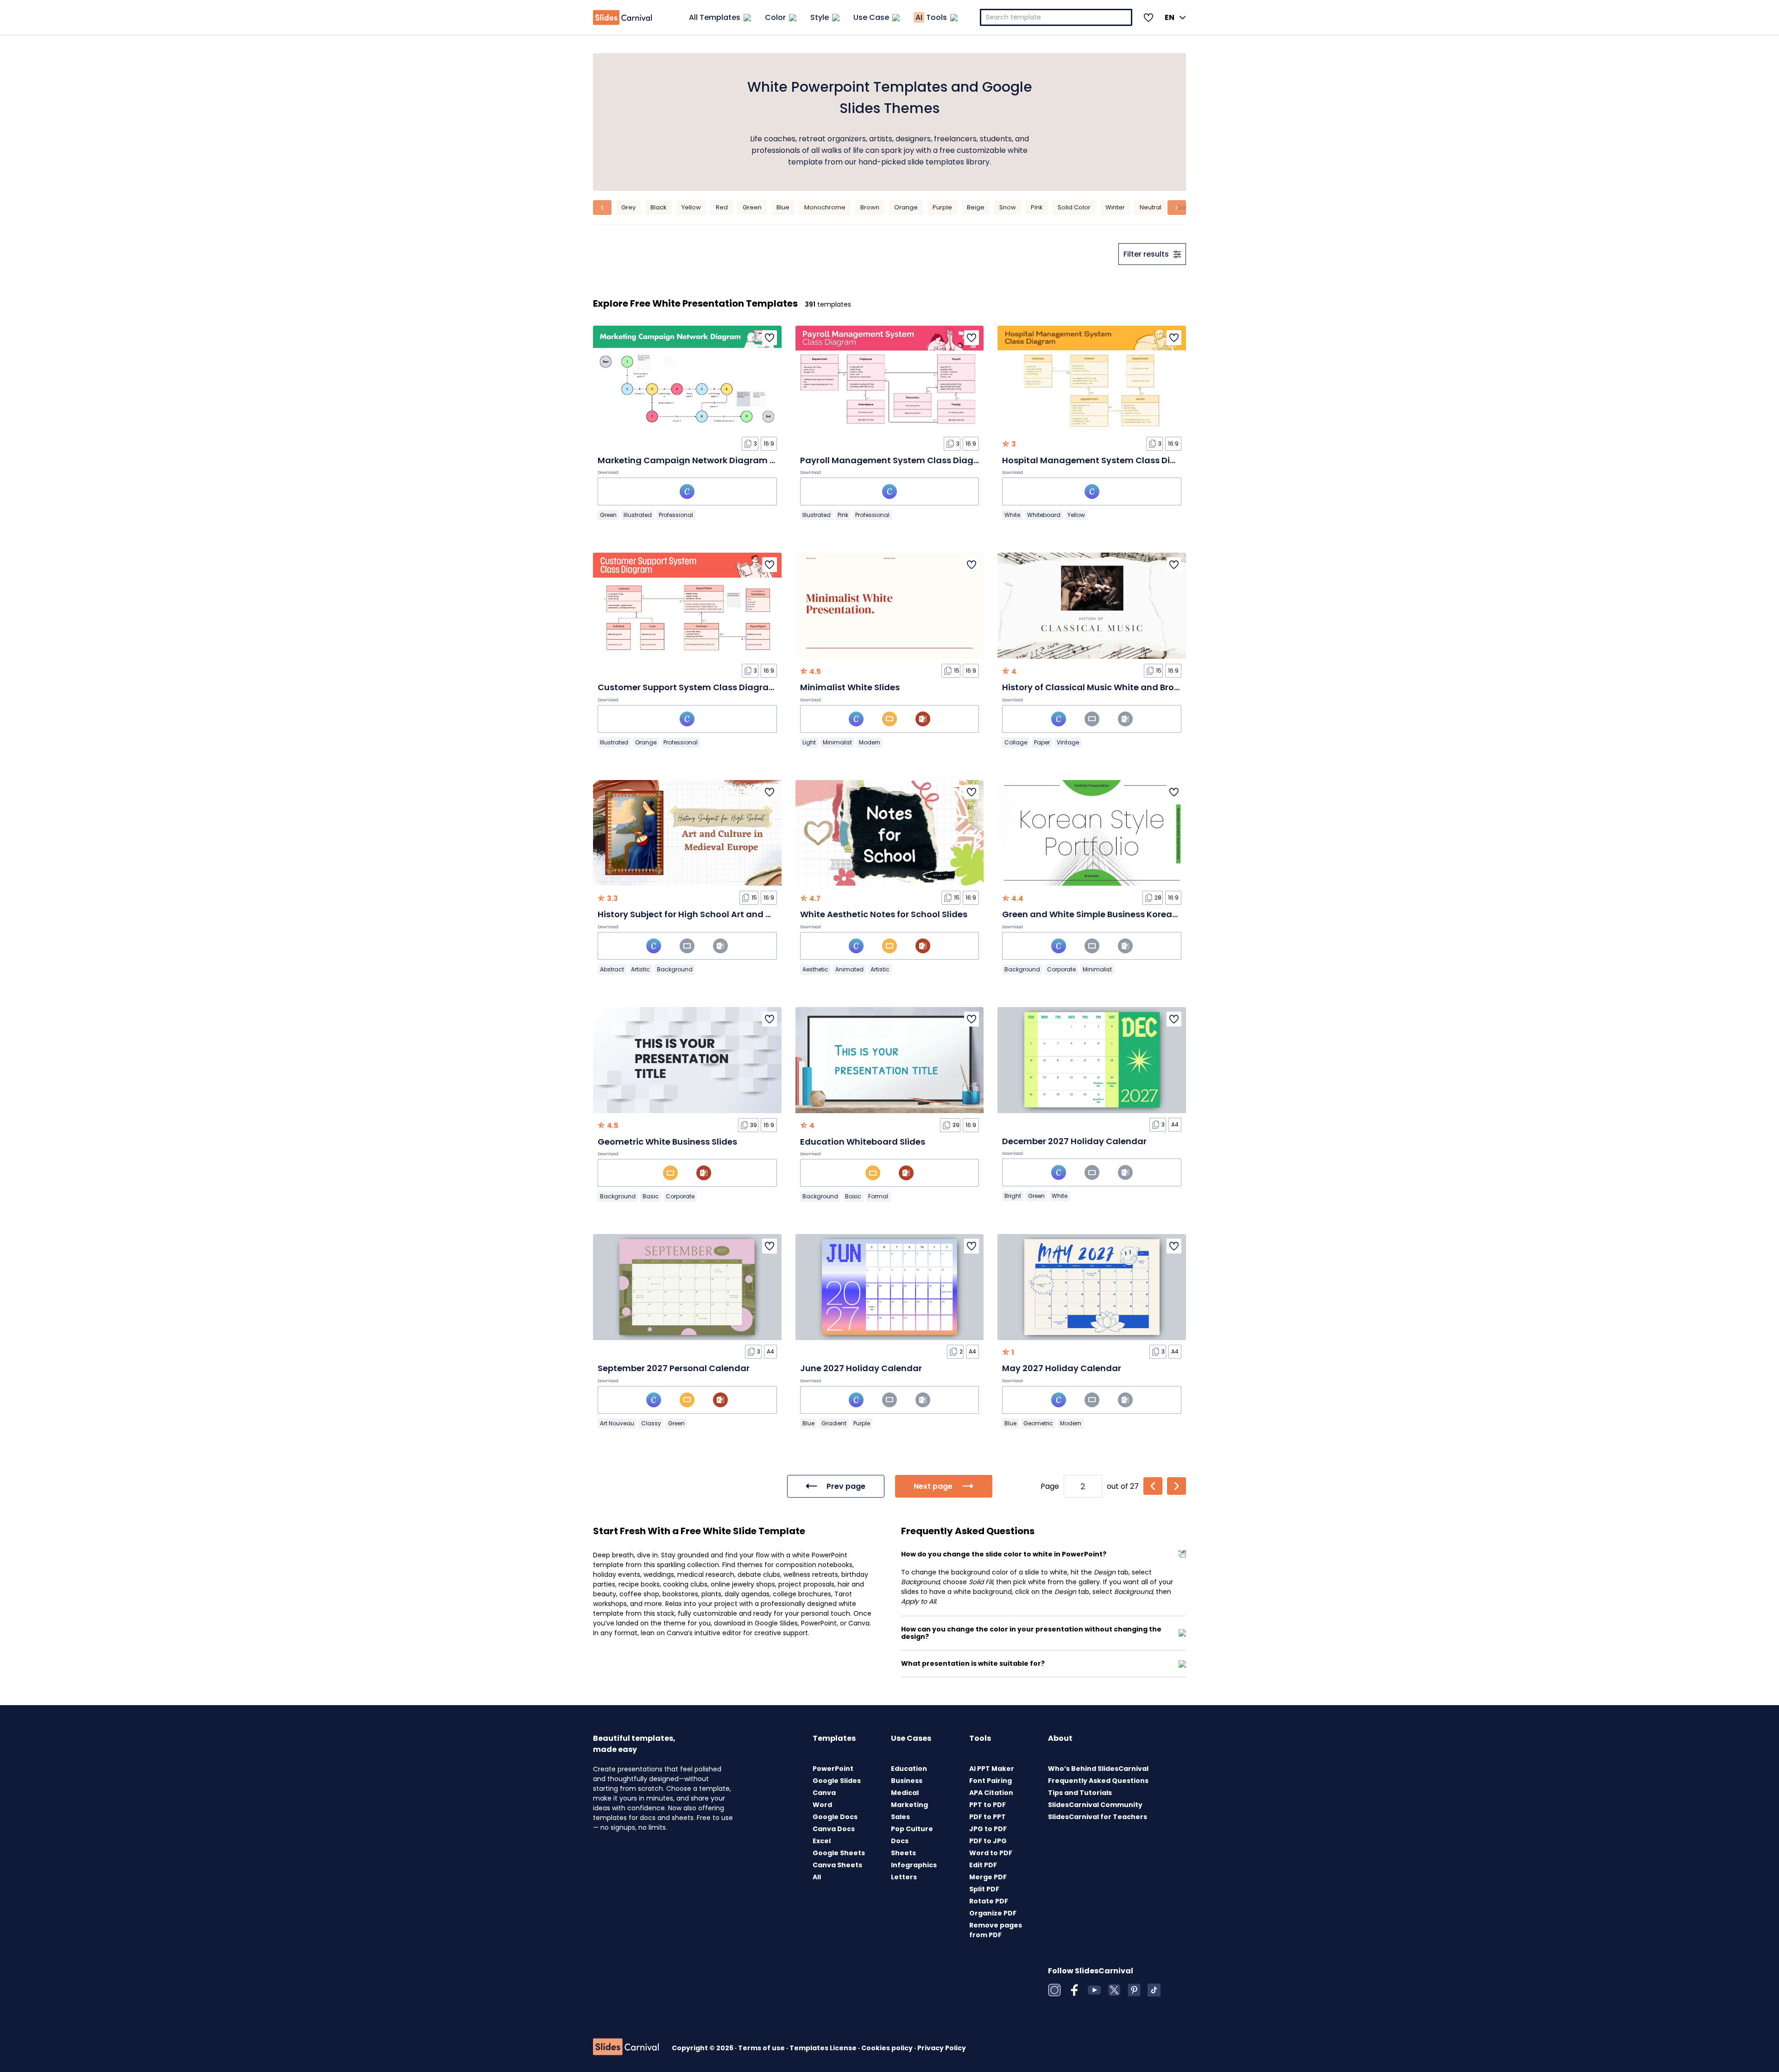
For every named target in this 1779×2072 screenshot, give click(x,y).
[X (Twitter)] (1114, 1990)
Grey (628, 207)
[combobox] (1056, 17)
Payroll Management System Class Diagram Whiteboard (922, 460)
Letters (904, 1877)
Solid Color (1074, 207)
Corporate (1061, 969)
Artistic (640, 969)
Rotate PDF (989, 1901)
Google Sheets (839, 1853)
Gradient (834, 1423)
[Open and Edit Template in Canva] (687, 491)
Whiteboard (1044, 515)
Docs (900, 1841)
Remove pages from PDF (996, 1930)
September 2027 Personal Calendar (674, 1368)
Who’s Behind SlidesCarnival (1098, 1769)
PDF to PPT (987, 1817)
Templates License (824, 2048)
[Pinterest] (1134, 1990)
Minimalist (837, 742)
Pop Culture (912, 1829)
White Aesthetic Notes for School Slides (884, 914)
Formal (878, 1196)
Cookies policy (888, 2048)
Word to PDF (991, 1853)
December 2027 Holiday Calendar (1074, 1141)
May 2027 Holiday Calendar (1062, 1368)
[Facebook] (1074, 1990)
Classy (651, 1423)
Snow (1008, 207)
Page (1050, 1486)
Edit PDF (983, 1865)
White (1012, 515)
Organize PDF (993, 1913)
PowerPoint (833, 1769)
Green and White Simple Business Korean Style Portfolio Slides (1134, 914)
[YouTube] (1094, 1990)
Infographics (914, 1865)
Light (809, 742)
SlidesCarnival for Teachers (1098, 1817)
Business (907, 1781)
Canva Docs (834, 1829)
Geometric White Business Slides (667, 1142)
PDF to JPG (988, 1841)
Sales (900, 1817)
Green (752, 207)
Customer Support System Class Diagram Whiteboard (714, 687)
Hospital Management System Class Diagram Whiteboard (1128, 460)
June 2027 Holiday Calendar (861, 1368)
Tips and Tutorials (1080, 1793)
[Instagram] (1054, 1990)
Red (722, 207)
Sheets (903, 1853)
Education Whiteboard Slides (863, 1142)
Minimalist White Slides (850, 687)
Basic (651, 1196)
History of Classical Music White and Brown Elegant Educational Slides (1153, 687)
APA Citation (991, 1793)
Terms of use (762, 2048)
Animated (849, 969)
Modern (870, 742)
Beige (976, 207)
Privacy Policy (942, 2048)
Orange (906, 207)
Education (909, 1769)
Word (822, 1805)
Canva (824, 1793)
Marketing (909, 1805)
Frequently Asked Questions (1098, 1781)
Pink (1037, 207)
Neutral (1151, 207)
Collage (1016, 742)
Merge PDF (988, 1877)
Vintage (1068, 742)
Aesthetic (815, 969)
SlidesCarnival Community (1095, 1805)
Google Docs (835, 1817)
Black (659, 207)
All (817, 1877)
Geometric (1038, 1423)
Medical (905, 1793)
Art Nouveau (617, 1423)
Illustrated (638, 515)
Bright (1013, 1196)
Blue (783, 207)
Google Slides (837, 1781)
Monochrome (825, 207)
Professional (676, 515)
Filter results (1146, 254)
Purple (942, 207)
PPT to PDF (987, 1805)
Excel (822, 1841)
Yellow (691, 207)
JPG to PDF (988, 1829)
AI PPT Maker (992, 1769)
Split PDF (984, 1889)
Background (675, 969)
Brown (870, 207)
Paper (1042, 742)
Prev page (846, 1486)
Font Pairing (990, 1781)
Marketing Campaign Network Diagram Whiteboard (709, 460)
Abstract (612, 969)
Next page (933, 1486)
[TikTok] (1154, 1990)
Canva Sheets (837, 1865)
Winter (1115, 207)
